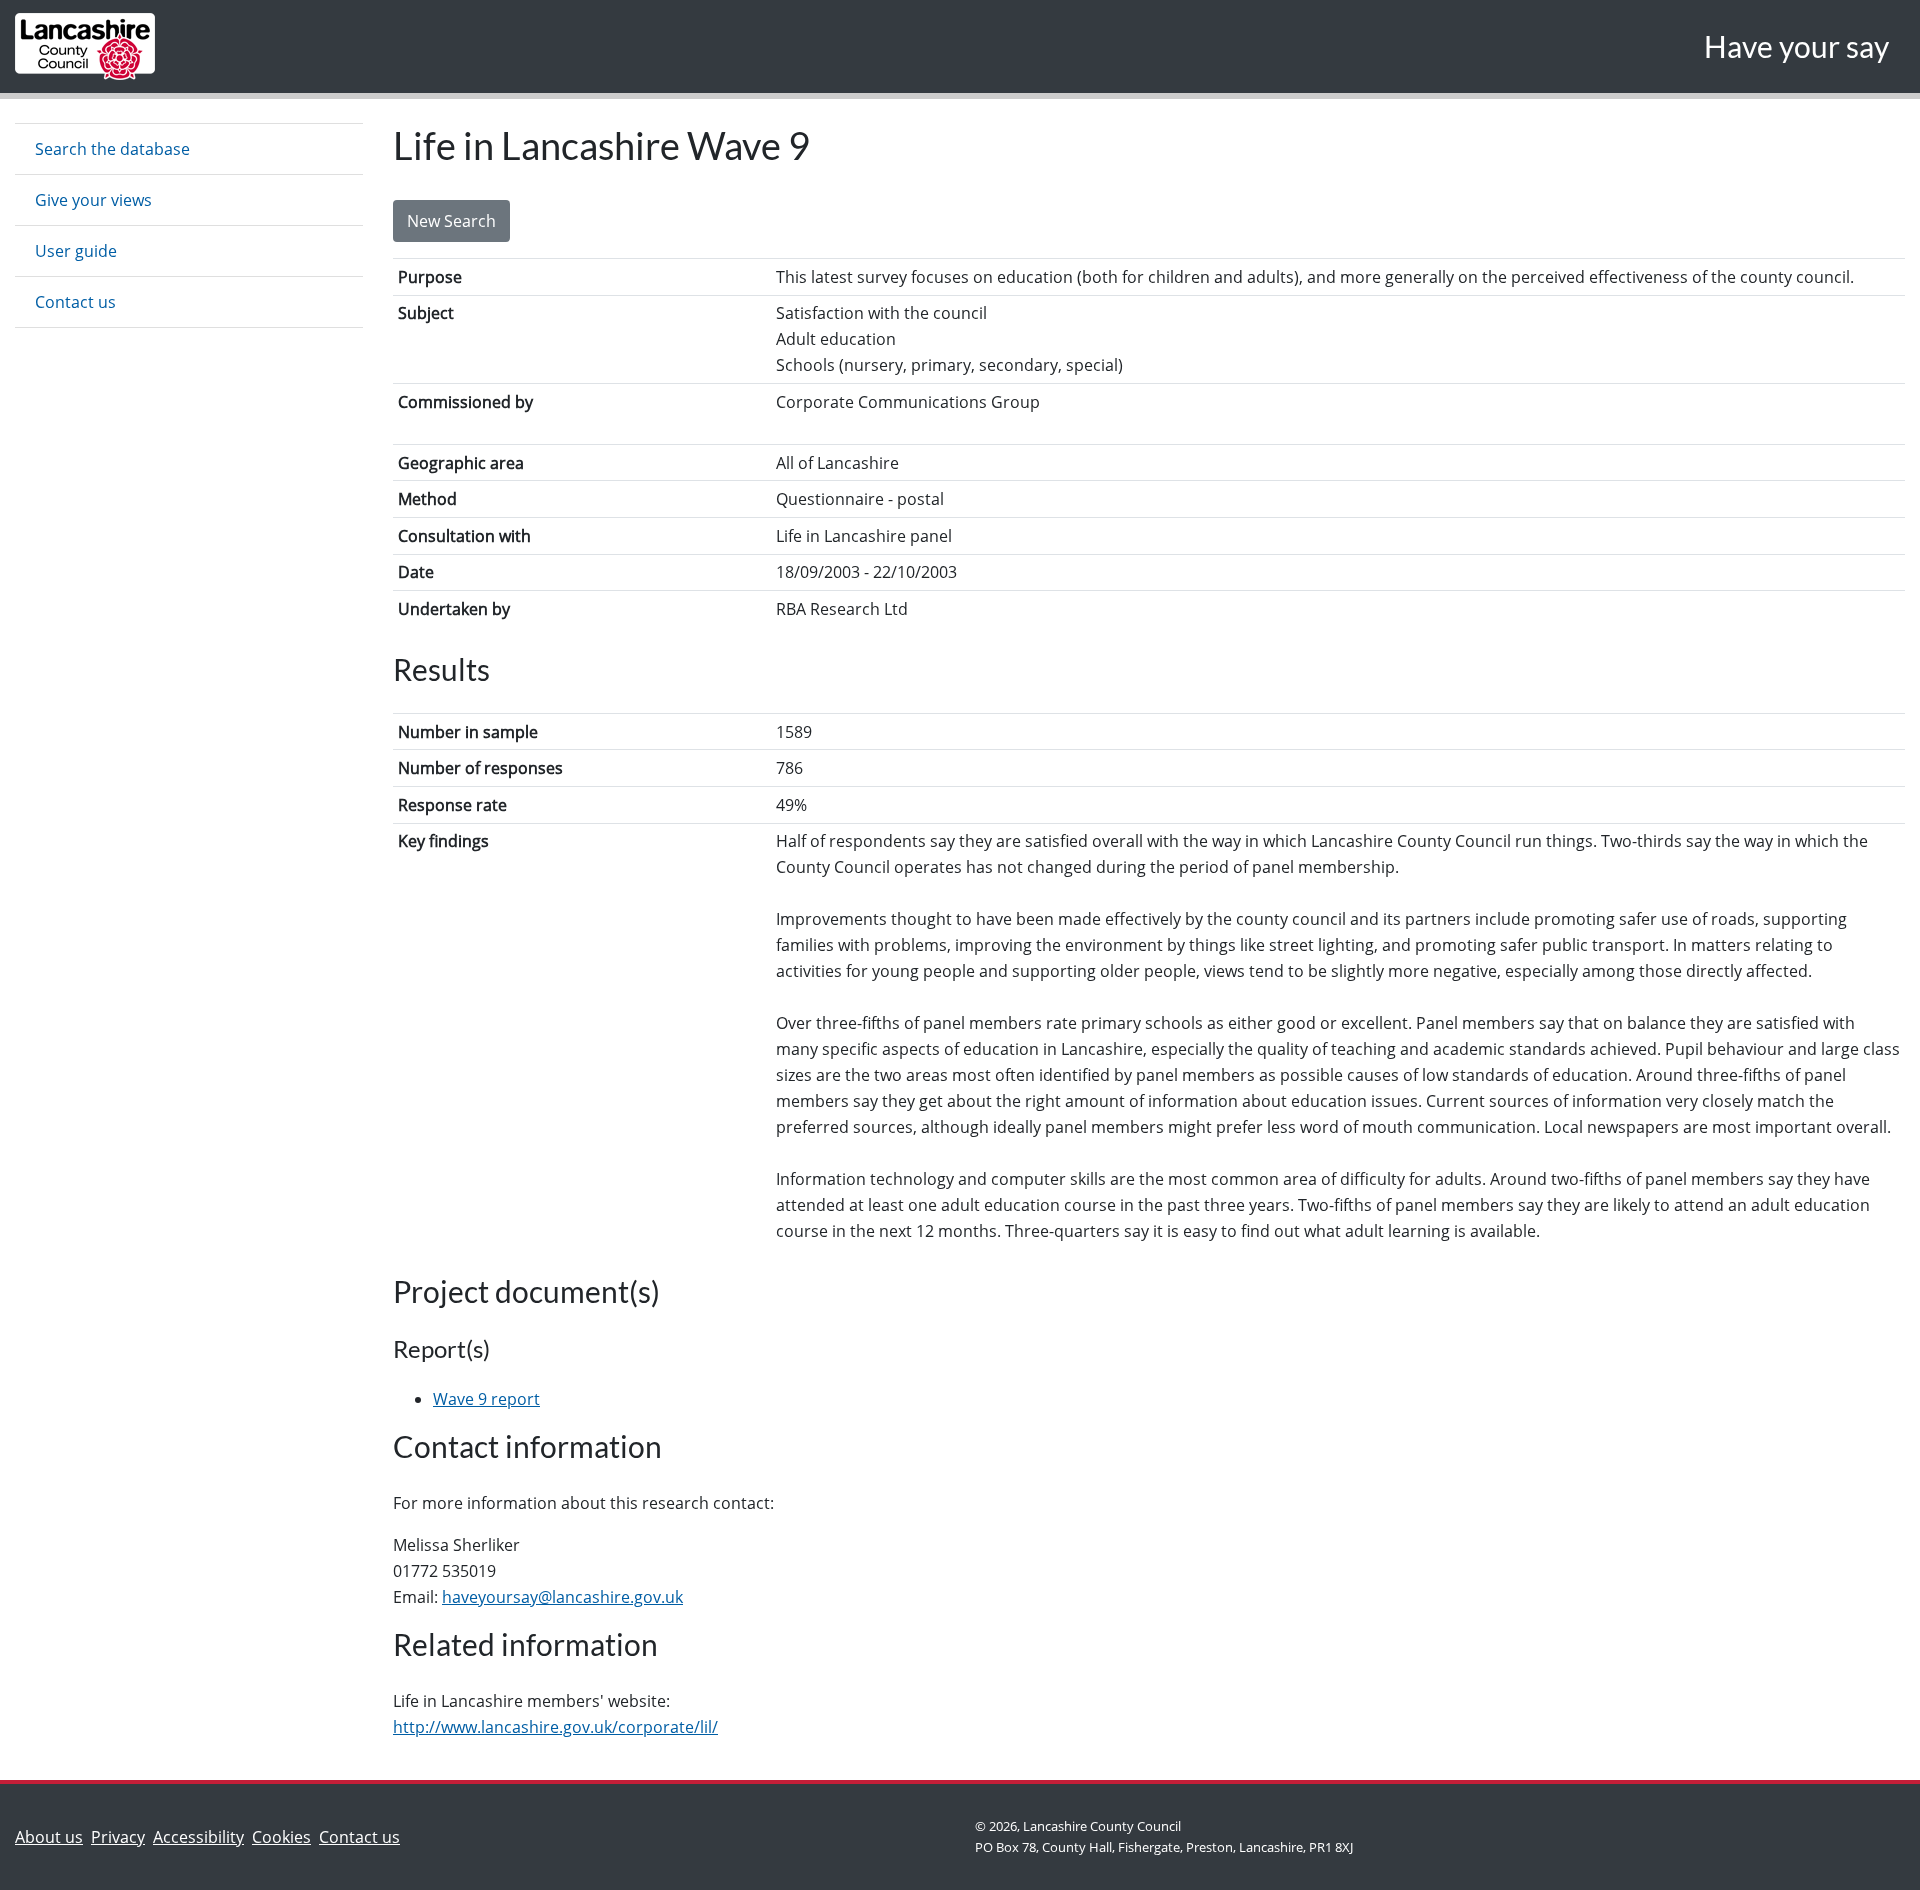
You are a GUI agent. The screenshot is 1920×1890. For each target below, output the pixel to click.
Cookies (281, 1837)
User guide (76, 251)
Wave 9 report (486, 1399)
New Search (451, 221)
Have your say (1796, 46)
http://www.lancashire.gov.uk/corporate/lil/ (555, 1727)
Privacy (118, 1837)
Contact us (75, 302)
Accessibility (198, 1837)
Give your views (93, 200)
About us (53, 1836)
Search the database (112, 149)
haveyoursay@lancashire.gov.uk (562, 1597)
